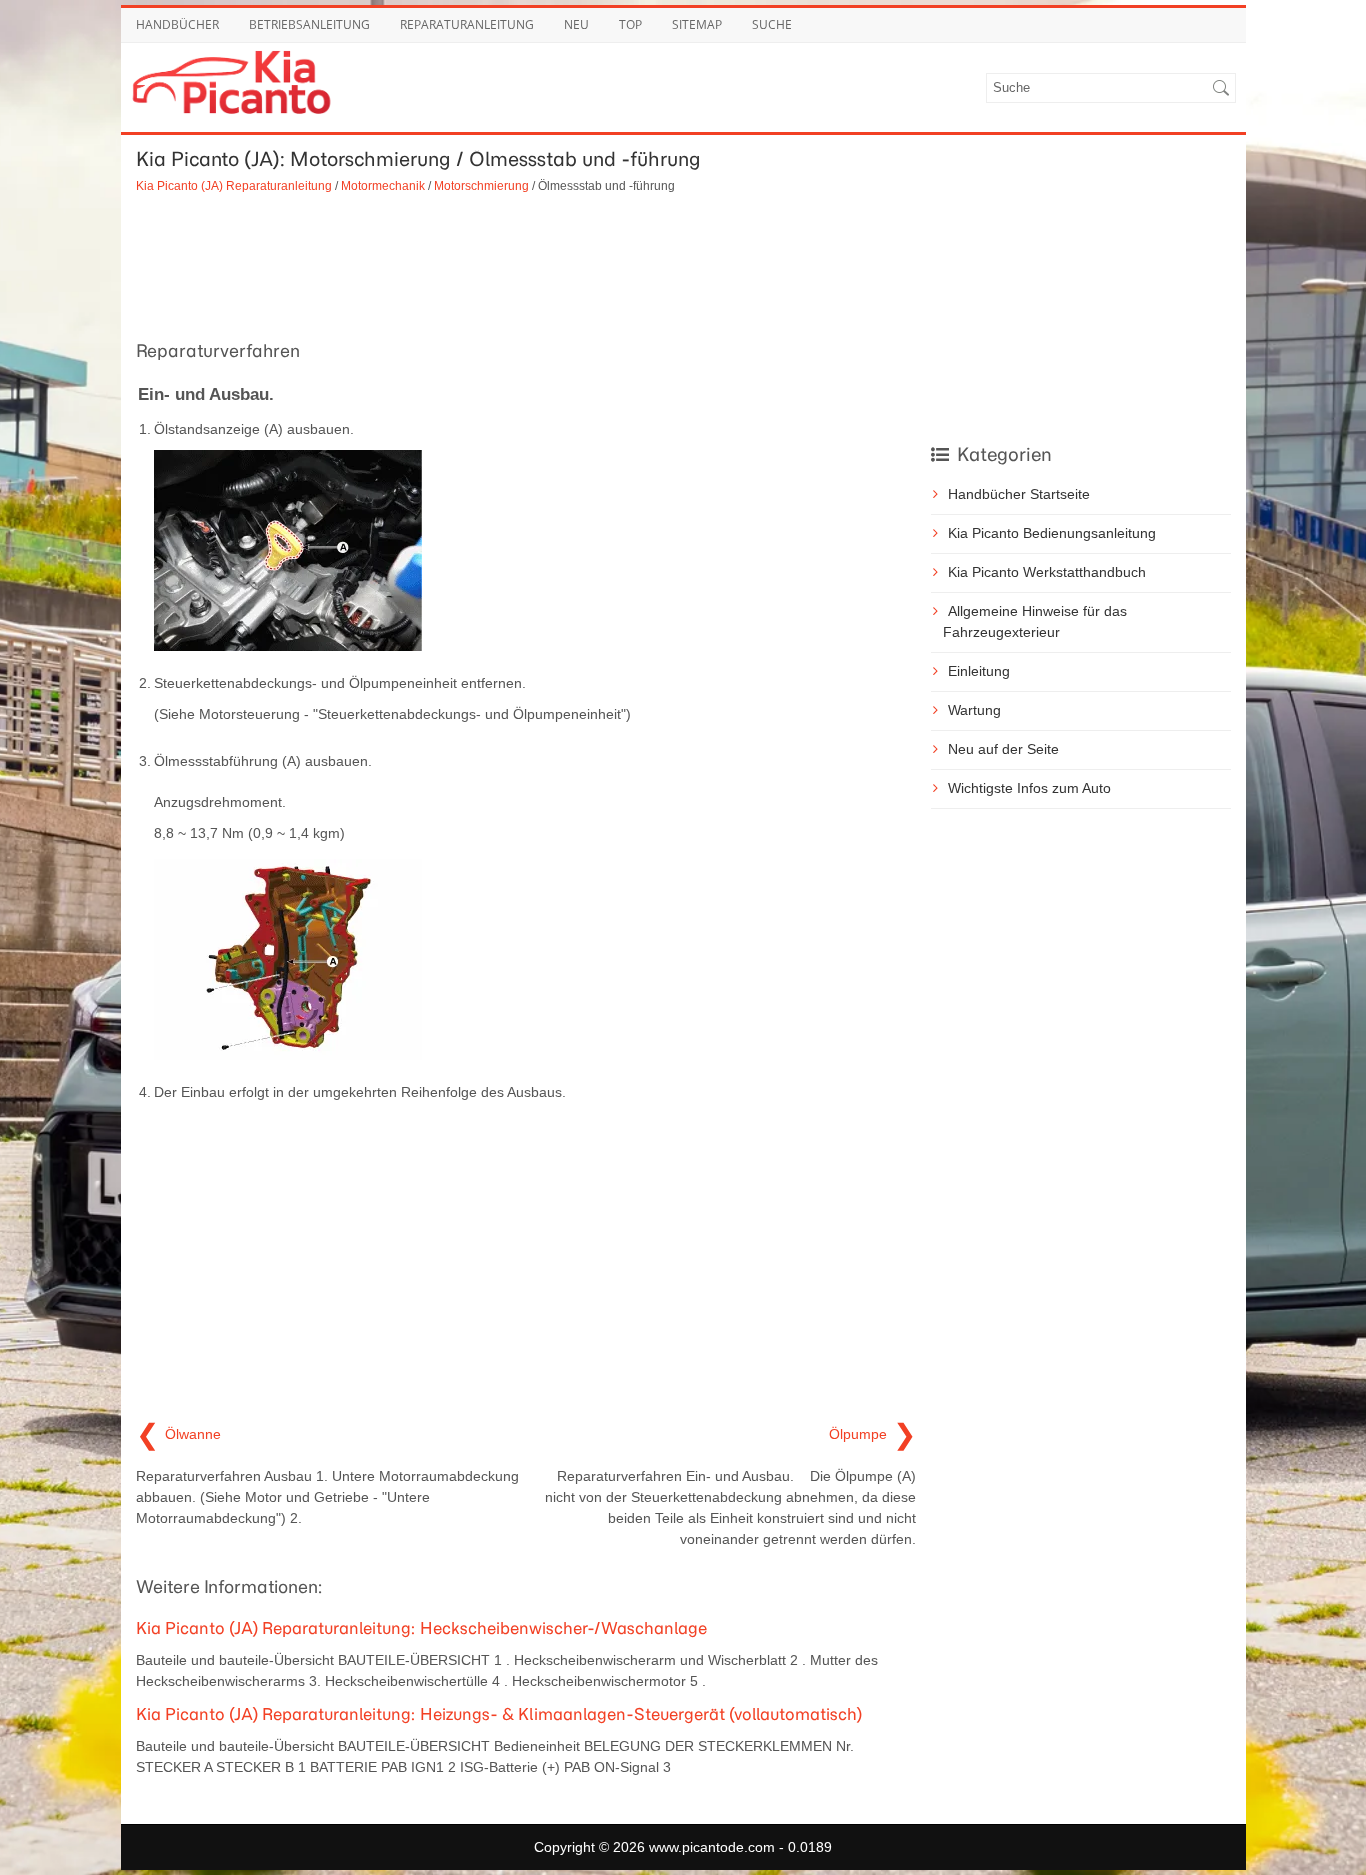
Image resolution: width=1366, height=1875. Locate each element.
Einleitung (979, 671)
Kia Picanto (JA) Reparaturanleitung (234, 185)
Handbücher (177, 24)
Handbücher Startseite (1019, 494)
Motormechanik (383, 185)
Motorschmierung (481, 185)
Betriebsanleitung (309, 24)
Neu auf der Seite (1003, 749)
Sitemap (697, 24)
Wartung (974, 710)
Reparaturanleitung (467, 24)
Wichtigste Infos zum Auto (1029, 788)
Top (630, 24)
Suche (772, 24)
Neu (576, 24)
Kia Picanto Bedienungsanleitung (1052, 533)
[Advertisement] (526, 264)
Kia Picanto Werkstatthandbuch (1047, 572)
